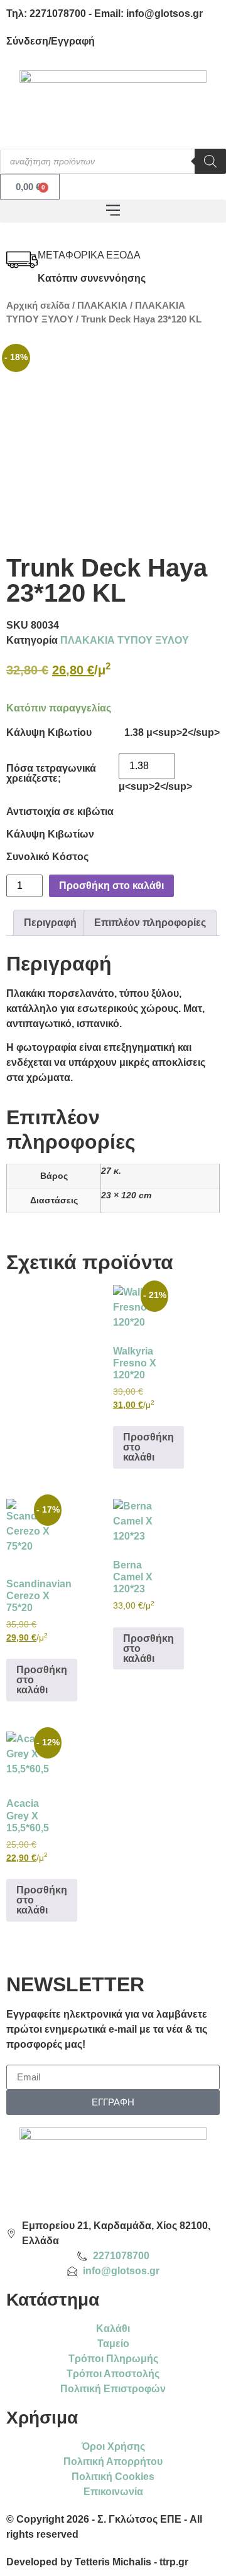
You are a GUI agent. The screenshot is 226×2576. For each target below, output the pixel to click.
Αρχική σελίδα (38, 306)
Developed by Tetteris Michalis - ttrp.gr (97, 2562)
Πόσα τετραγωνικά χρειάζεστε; (51, 774)
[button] (113, 211)
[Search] (210, 161)
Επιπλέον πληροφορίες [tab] (150, 923)
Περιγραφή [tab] (50, 923)
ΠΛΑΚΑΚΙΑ (102, 306)
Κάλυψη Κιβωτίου (49, 733)
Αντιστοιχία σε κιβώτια (60, 812)
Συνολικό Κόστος (47, 857)
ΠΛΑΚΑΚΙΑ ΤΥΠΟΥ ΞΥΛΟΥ (125, 640)
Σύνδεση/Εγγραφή (51, 41)
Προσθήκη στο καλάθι (111, 886)
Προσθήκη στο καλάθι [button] (148, 1447)
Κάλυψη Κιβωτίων (50, 834)
